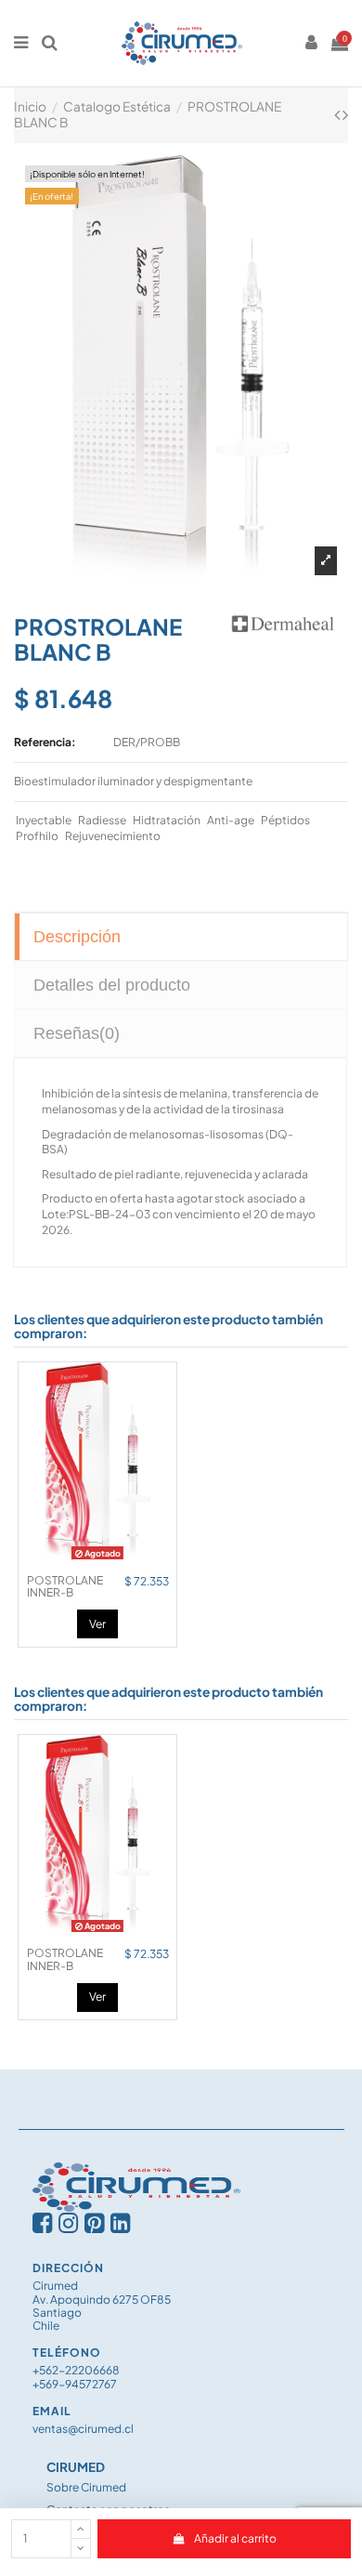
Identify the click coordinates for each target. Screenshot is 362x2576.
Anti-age (231, 820)
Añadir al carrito (235, 2538)
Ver (97, 1624)
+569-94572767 (75, 2384)
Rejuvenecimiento (113, 836)
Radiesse (102, 820)
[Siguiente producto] (345, 114)
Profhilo (37, 836)
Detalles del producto (112, 985)
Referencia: (45, 742)
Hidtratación (167, 820)
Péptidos (285, 820)
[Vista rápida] (97, 1560)
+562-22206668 (76, 2370)
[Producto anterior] (338, 114)
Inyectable (44, 820)
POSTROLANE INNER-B (65, 1586)
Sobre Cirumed (86, 2487)
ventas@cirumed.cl (83, 2429)
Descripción (77, 937)
